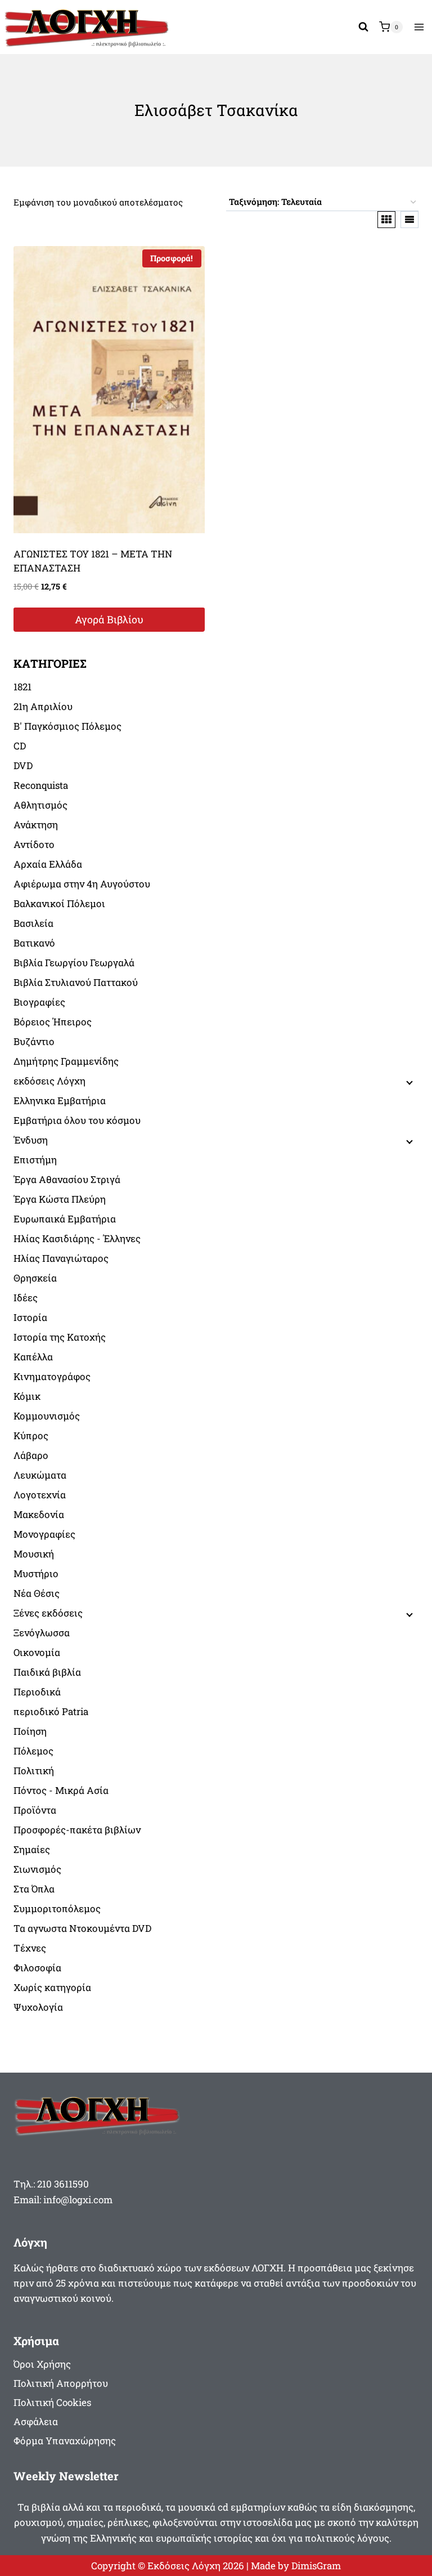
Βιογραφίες (39, 1002)
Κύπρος (31, 1436)
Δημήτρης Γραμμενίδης (66, 1061)
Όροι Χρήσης (42, 2364)
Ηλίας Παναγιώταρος (61, 1258)
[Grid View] (386, 220)
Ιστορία (30, 1317)
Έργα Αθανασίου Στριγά (67, 1179)
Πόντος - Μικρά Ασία (61, 1790)
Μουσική (34, 1554)
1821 (22, 687)
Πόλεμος (33, 1751)
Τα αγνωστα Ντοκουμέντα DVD (82, 1928)
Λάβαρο (31, 1455)
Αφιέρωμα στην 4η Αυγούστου (82, 884)
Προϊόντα (35, 1810)
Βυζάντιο (34, 1041)
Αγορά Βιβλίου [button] (109, 619)
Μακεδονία (39, 1514)
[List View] (409, 220)
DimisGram (316, 2566)
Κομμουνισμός (47, 1416)
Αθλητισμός (40, 805)
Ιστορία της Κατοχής (60, 1337)
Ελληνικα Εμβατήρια (60, 1101)
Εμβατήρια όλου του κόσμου (77, 1120)
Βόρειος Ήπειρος (53, 1022)
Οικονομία (37, 1652)
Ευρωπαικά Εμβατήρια (65, 1219)
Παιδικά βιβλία (47, 1672)
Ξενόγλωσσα (42, 1633)
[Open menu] (419, 27)
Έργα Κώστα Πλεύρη (60, 1199)
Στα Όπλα (34, 1889)
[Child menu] (408, 1082)
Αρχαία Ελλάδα (48, 864)
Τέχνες (30, 1948)
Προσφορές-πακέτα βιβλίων (77, 1830)
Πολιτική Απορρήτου (61, 2383)
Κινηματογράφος (52, 1376)
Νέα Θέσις (37, 1593)
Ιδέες (26, 1298)
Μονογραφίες (44, 1534)
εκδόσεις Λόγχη (49, 1081)
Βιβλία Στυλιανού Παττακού (76, 982)
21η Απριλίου (43, 706)
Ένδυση (31, 1140)
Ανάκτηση (36, 825)
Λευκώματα (40, 1475)
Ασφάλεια (36, 2421)
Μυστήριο (36, 1573)
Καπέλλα (33, 1357)
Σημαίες (32, 1849)
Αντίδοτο (34, 844)
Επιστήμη (35, 1160)
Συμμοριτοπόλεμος (57, 1908)
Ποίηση (30, 1731)
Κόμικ (27, 1396)
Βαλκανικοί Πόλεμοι (59, 903)
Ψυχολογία (38, 2007)
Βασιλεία (33, 923)
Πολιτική (34, 1771)
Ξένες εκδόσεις (48, 1613)
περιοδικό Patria (51, 1711)
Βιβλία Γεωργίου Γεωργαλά (74, 963)
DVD (23, 765)
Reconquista (41, 785)
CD (20, 746)
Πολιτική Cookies (52, 2402)
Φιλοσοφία (37, 1968)
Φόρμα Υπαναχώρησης (65, 2441)
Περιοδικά (37, 1692)
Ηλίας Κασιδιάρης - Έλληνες (77, 1238)
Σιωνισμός (37, 1869)
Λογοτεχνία (40, 1495)
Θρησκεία (35, 1278)
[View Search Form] (363, 27)
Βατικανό (34, 943)
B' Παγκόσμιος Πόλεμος (67, 726)
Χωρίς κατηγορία (52, 1987)
